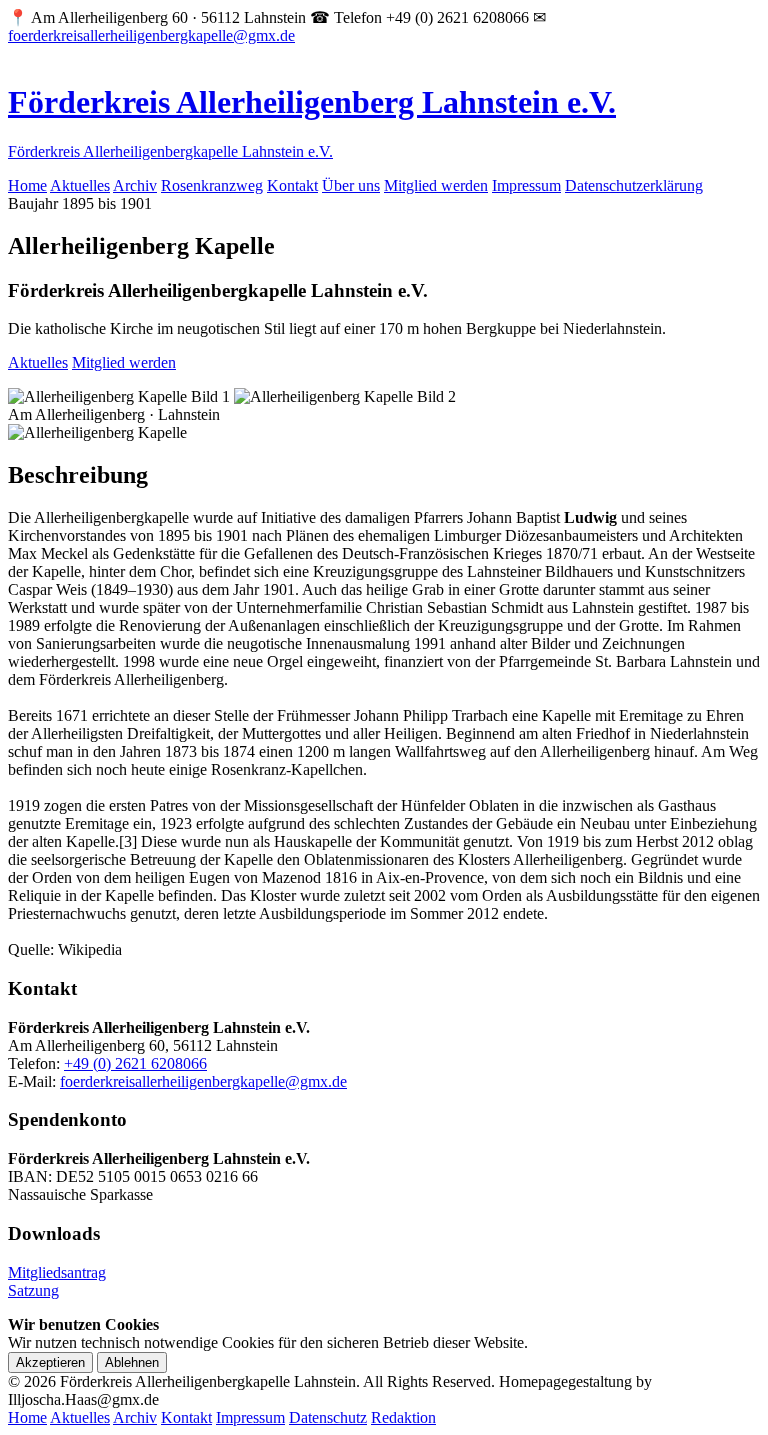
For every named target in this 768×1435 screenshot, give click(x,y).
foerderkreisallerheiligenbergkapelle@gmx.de (151, 35)
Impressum (526, 185)
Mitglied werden (436, 185)
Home (27, 185)
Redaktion (403, 1417)
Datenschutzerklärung (634, 185)
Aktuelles (80, 185)
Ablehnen (132, 1362)
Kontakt (292, 185)
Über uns (351, 185)
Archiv (135, 185)
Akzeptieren (50, 1362)
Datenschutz (328, 1417)
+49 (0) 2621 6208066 (135, 1063)
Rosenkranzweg (212, 185)
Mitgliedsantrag (57, 1272)
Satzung (33, 1290)
